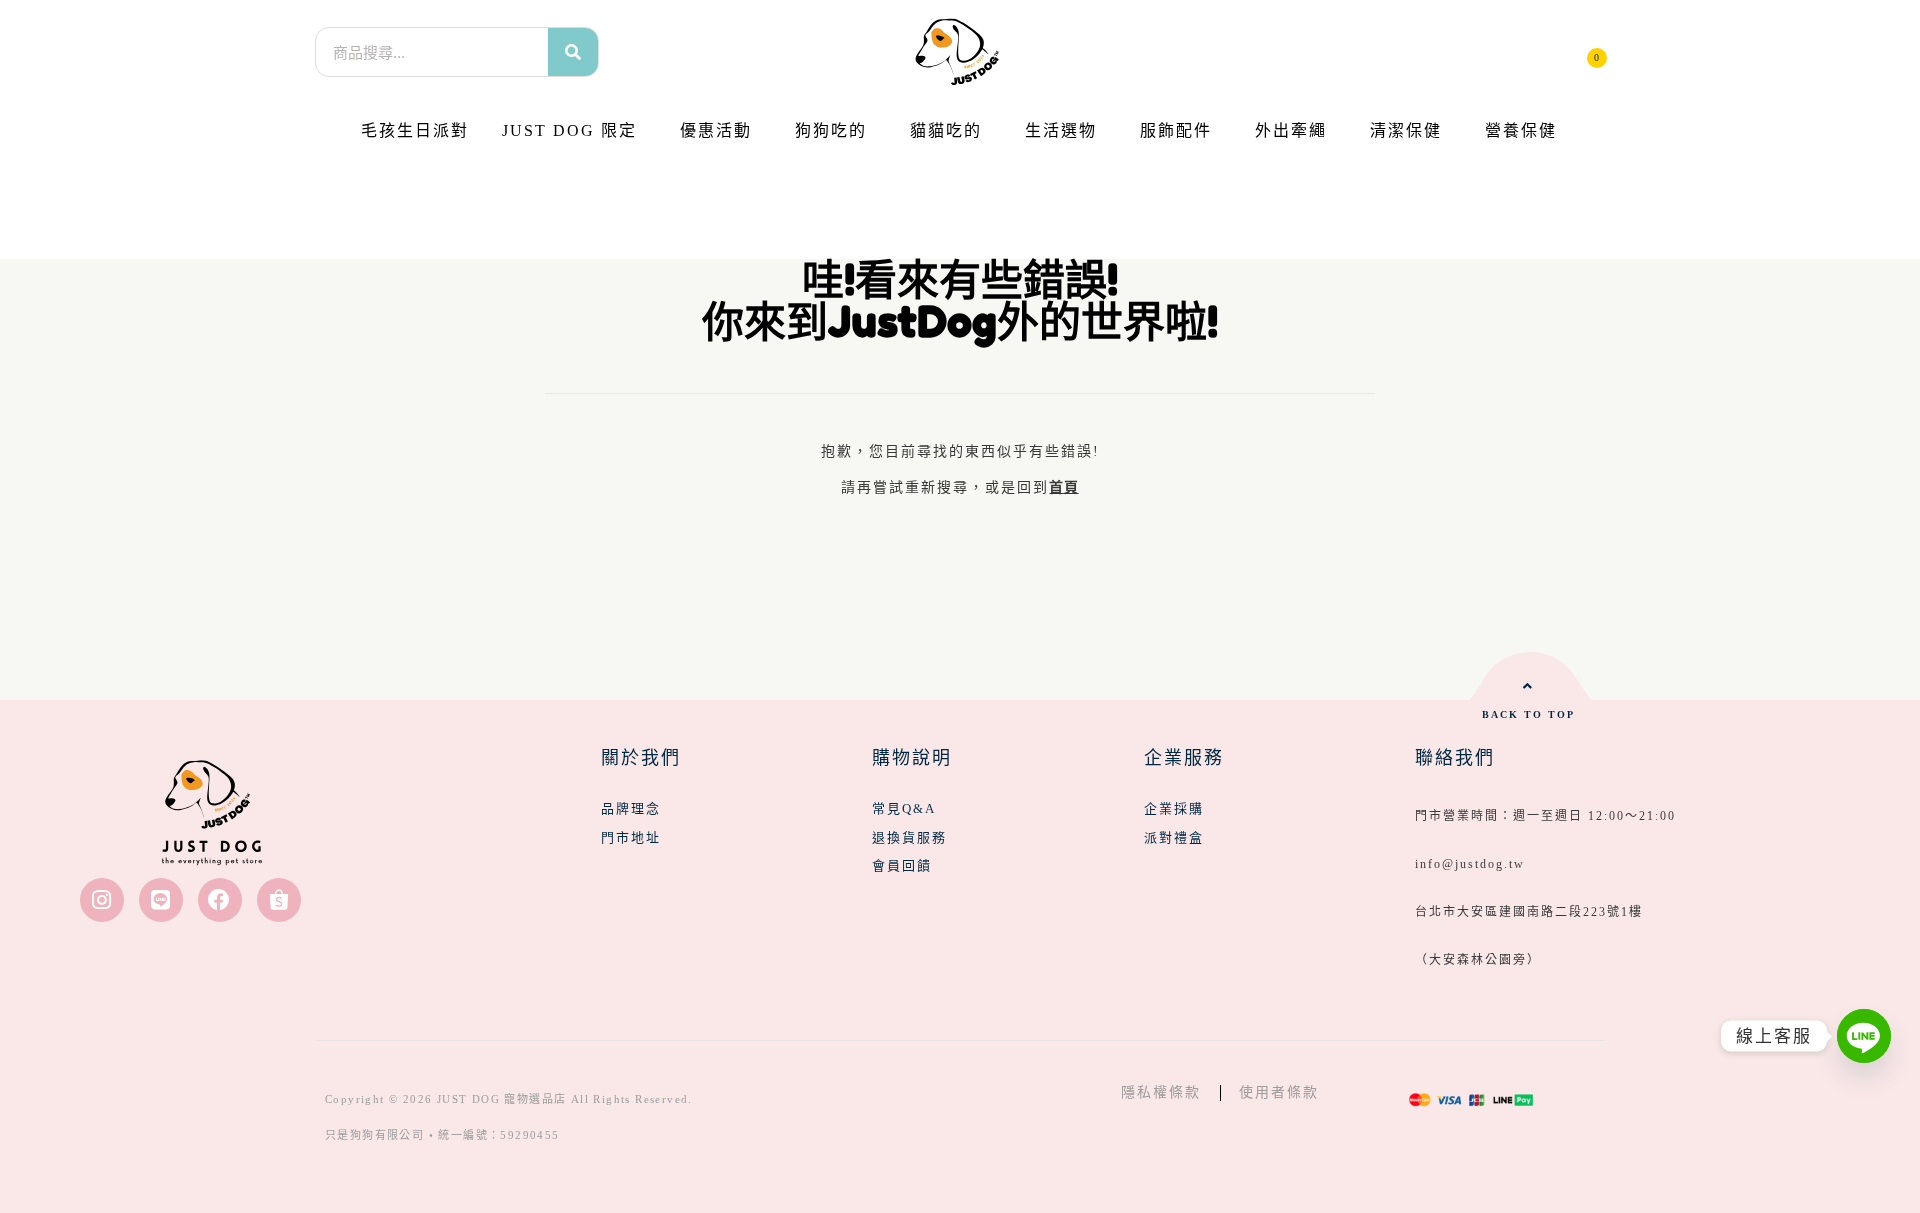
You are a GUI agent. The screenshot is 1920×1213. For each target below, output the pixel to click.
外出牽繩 (1291, 130)
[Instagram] (102, 900)
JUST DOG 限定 (569, 130)
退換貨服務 (909, 837)
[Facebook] (220, 900)
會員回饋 (902, 865)
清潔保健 (1406, 130)
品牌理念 (631, 808)
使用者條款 (1279, 1092)
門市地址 (631, 837)
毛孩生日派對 (415, 130)
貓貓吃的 (946, 130)
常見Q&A (904, 808)
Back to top (1528, 714)
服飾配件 (1176, 130)
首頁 (1063, 487)
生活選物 (1061, 130)
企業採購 (1174, 808)
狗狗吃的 (831, 130)
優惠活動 (716, 130)
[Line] (161, 900)
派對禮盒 (1174, 837)
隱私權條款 (1161, 1092)
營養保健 (1521, 130)
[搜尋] (573, 52)
